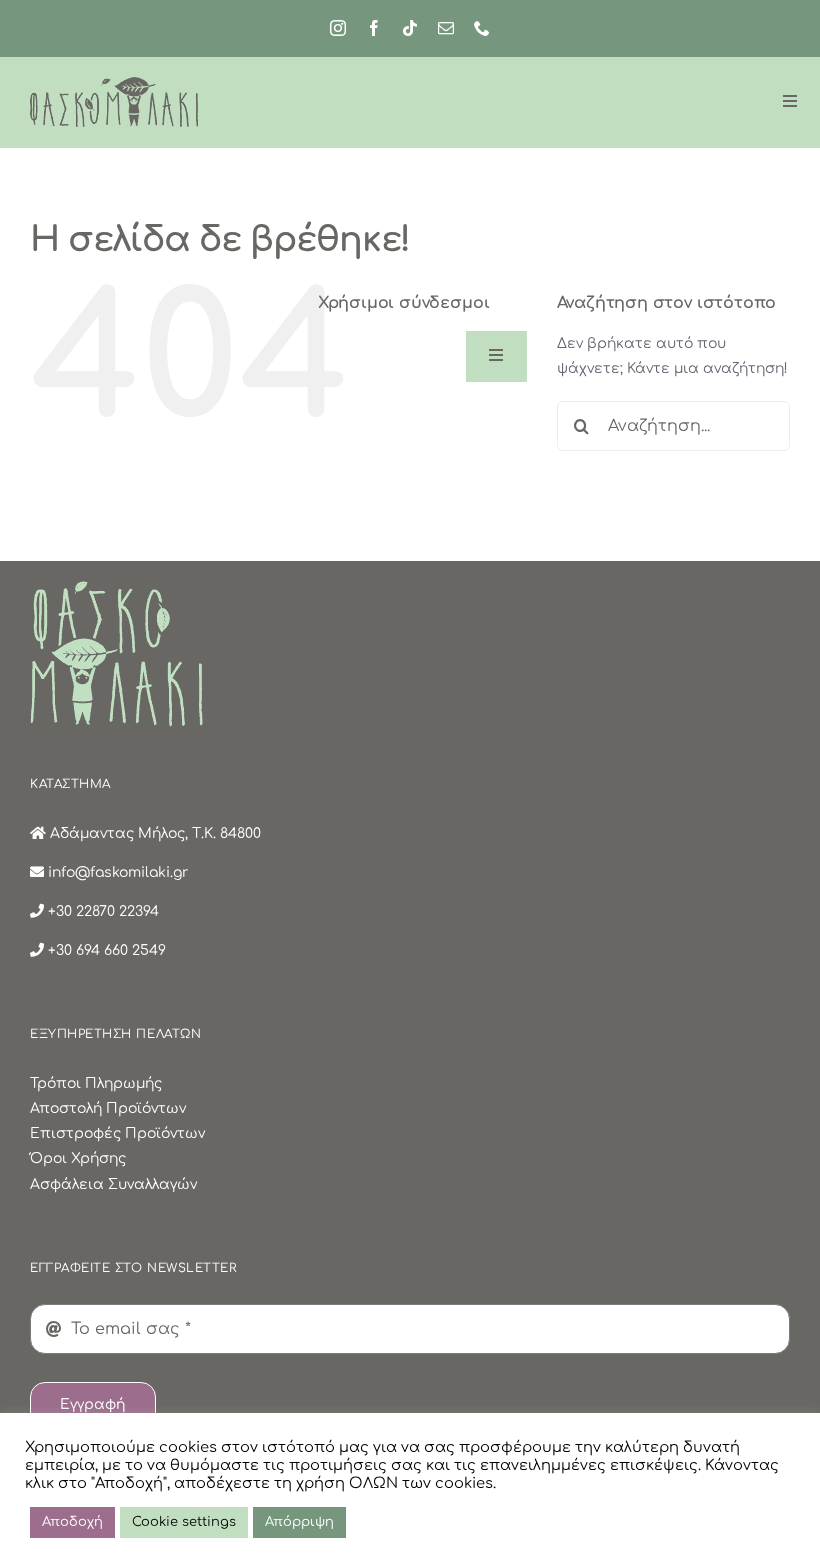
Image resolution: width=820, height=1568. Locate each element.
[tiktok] (410, 28)
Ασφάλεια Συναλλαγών (113, 1184)
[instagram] (338, 28)
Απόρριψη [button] (299, 1522)
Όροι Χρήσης (78, 1158)
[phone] (482, 28)
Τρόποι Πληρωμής (96, 1083)
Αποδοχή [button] (72, 1522)
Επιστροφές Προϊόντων (117, 1133)
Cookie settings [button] (184, 1522)
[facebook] (374, 28)
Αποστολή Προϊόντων (108, 1108)
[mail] (446, 28)
